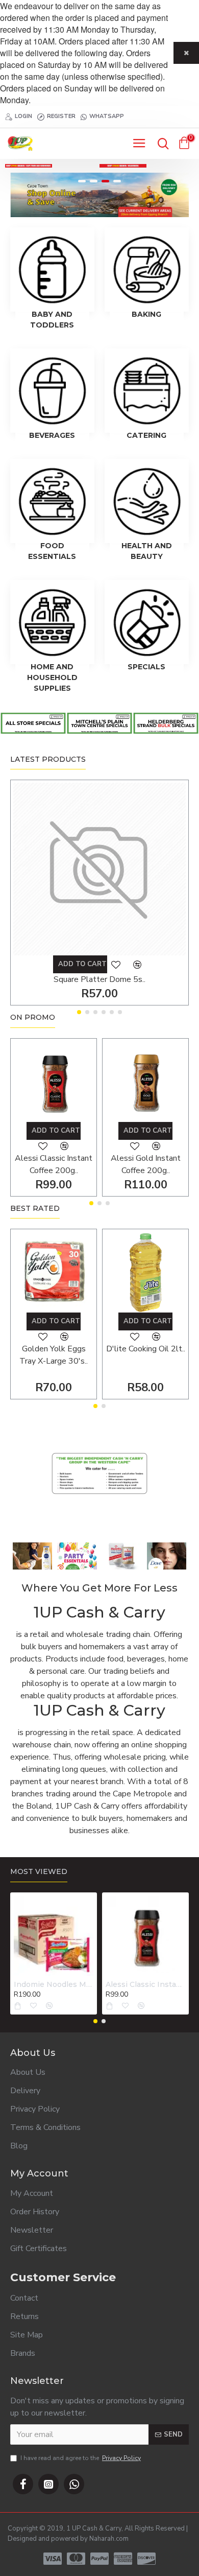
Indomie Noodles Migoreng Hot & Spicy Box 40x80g (54, 1984)
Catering (146, 435)
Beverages (52, 435)
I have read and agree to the (81, 2458)
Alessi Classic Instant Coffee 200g (145, 1984)
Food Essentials (52, 551)
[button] (79, 1012)
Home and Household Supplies (52, 677)
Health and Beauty (147, 551)
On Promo (33, 1017)
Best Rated (35, 1209)
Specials (146, 667)
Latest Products (48, 759)
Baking (146, 314)
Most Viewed (39, 1872)
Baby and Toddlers (52, 320)
